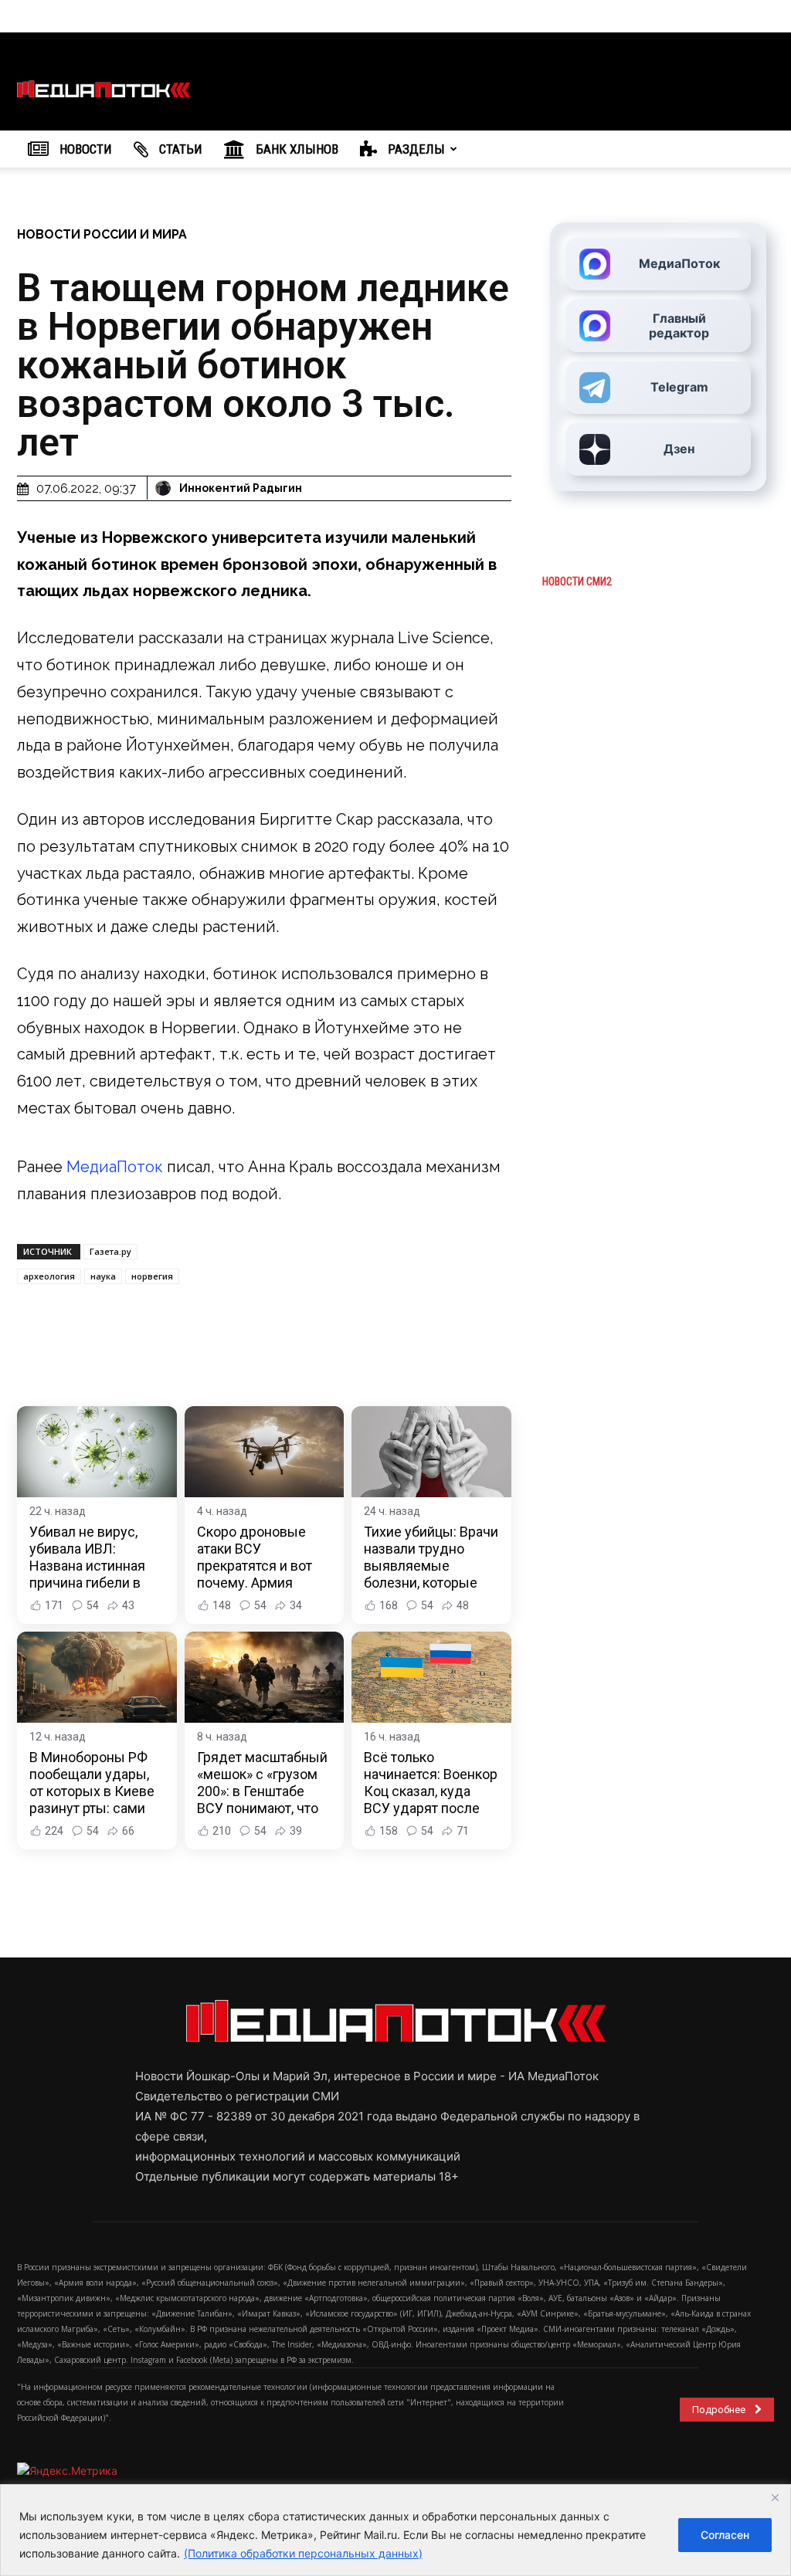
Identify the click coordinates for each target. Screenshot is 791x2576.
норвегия (152, 1276)
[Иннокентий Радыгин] (165, 488)
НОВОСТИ (84, 149)
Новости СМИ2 (577, 581)
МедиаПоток (115, 1167)
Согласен (725, 2535)
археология (49, 1276)
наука (103, 1276)
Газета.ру (110, 1251)
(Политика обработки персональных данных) (303, 2553)
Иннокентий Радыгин (241, 488)
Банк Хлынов (295, 149)
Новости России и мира (102, 234)
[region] (395, 2530)
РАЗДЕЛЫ (415, 149)
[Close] (775, 2497)
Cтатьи (179, 149)
